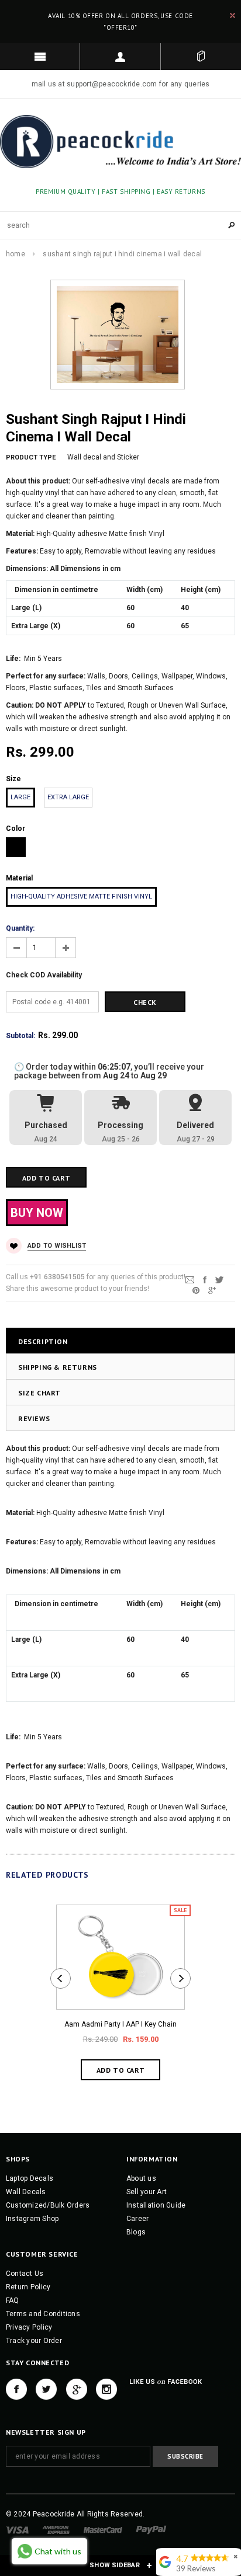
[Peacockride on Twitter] (46, 2389)
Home (16, 254)
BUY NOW (37, 1213)
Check (145, 1002)
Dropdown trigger (120, 57)
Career (137, 2219)
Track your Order (34, 2341)
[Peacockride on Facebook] (16, 2389)
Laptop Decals (30, 2178)
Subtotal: (20, 1036)
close (233, 15)
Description (43, 1341)
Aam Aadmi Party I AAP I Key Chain (120, 2024)
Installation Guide (156, 2205)
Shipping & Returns (58, 1367)
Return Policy (28, 2287)
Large (20, 797)
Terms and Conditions (43, 2314)
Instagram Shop (32, 2219)
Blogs (136, 2232)
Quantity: (20, 928)
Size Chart (39, 1393)
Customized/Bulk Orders (48, 2205)
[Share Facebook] (205, 1279)
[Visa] (17, 2529)
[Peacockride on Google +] (77, 2389)
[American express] (56, 2529)
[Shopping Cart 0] (201, 57)
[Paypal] (151, 2529)
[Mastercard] (103, 2529)
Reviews (34, 1418)
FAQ (13, 2300)
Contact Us (25, 2274)
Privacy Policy (29, 2327)
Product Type (31, 457)
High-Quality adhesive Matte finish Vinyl (81, 897)
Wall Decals (26, 2192)
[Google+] (212, 1290)
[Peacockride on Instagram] (106, 2389)
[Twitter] (219, 1279)
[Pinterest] (196, 1290)
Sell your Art (147, 2192)
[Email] (190, 1279)
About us (141, 2178)
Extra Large (68, 797)
